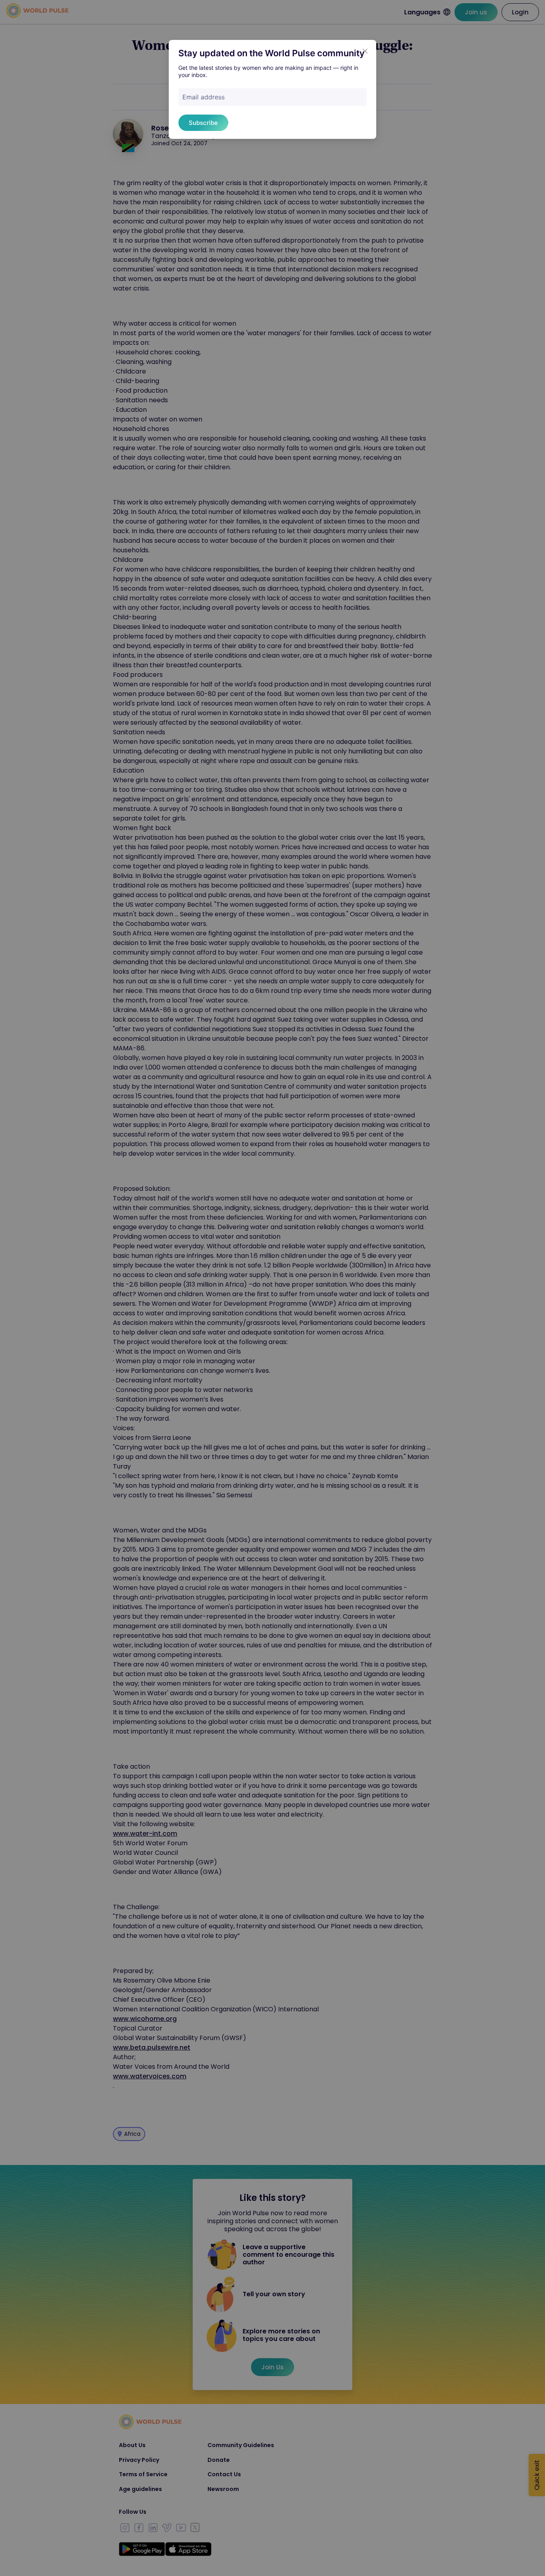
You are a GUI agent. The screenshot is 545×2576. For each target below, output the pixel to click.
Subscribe (203, 123)
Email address (203, 97)
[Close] (365, 51)
